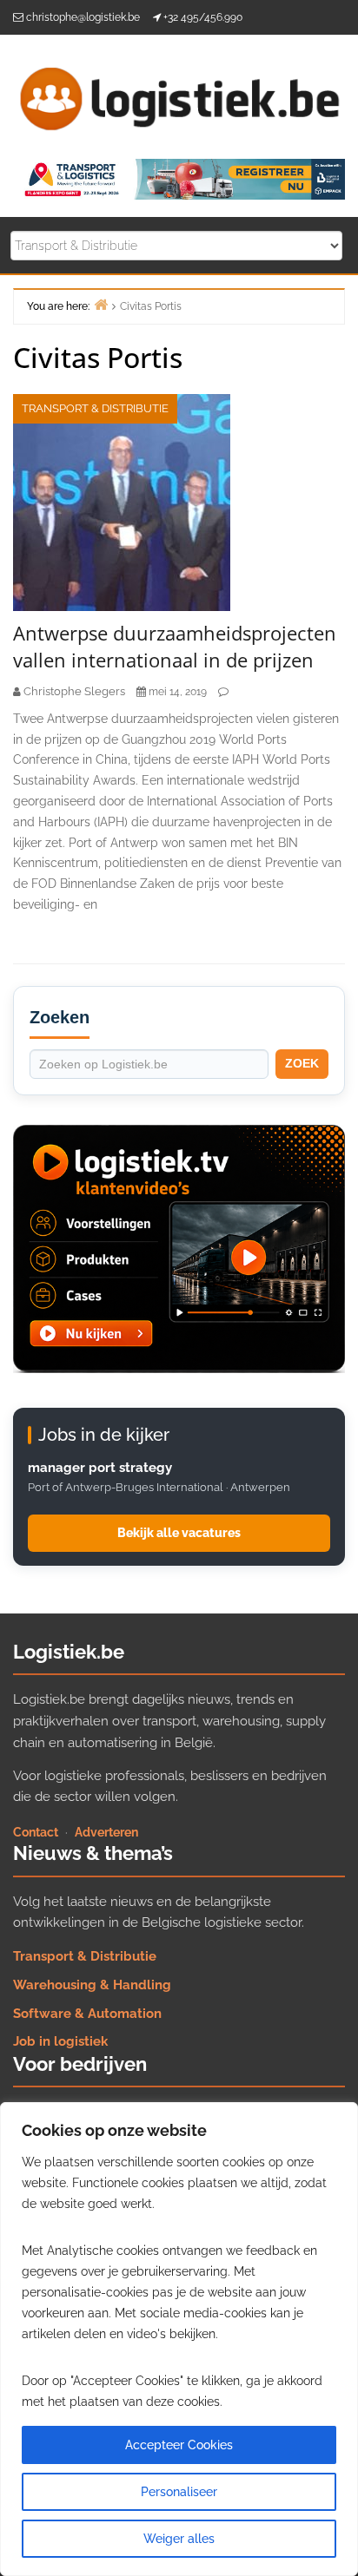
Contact (36, 1832)
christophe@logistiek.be (83, 17)
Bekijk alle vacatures (179, 1533)
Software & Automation (87, 2014)
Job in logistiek (60, 2041)
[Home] (101, 304)
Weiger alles (179, 2539)
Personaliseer (179, 2492)
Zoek (302, 1063)
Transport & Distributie (95, 408)
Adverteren (106, 1832)
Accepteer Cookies (179, 2445)
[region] (179, 2339)
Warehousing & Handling (92, 1985)
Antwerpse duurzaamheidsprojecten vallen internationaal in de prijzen (175, 646)
